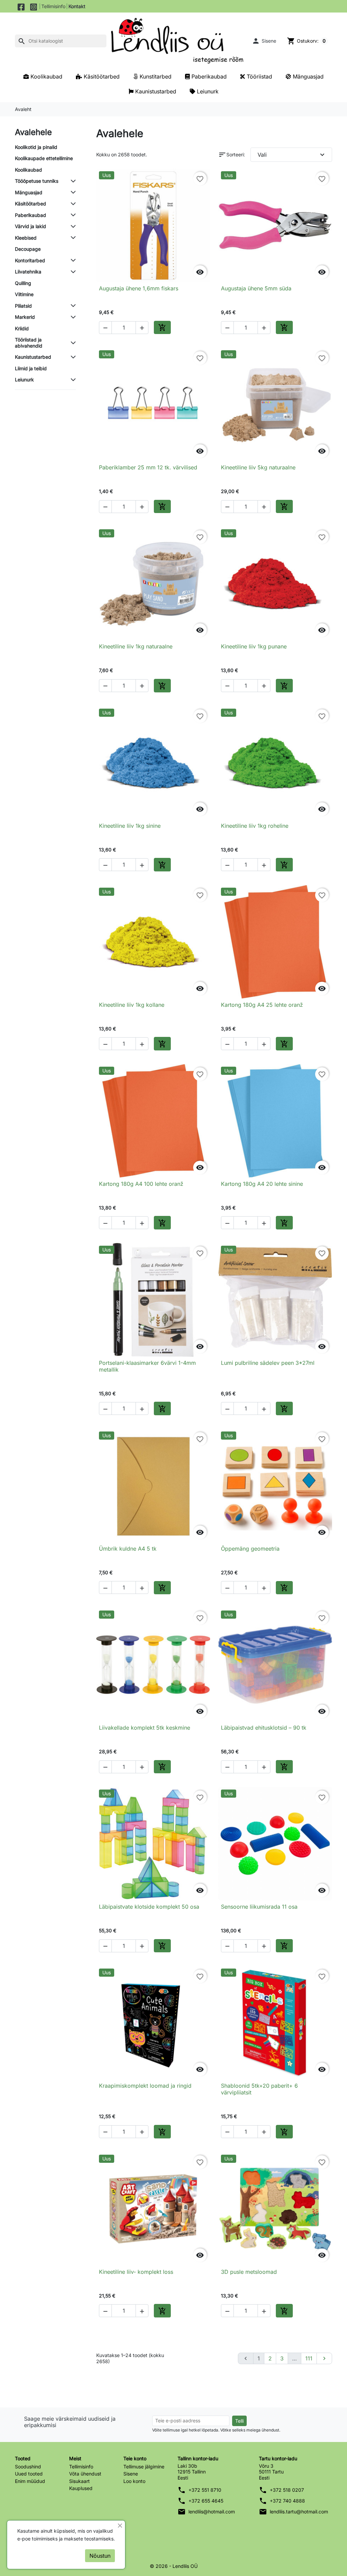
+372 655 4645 (206, 2501)
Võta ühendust (85, 2474)
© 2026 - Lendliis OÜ (174, 2566)
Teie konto (135, 2458)
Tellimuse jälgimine (144, 2467)
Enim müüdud (30, 2481)
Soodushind (28, 2467)
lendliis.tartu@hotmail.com (299, 2512)
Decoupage (28, 249)
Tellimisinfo (53, 6)
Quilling (23, 283)
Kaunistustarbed (33, 357)
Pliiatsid (23, 306)
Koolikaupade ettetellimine (44, 158)
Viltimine (24, 294)
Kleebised (26, 238)
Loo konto (134, 2481)
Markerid (25, 317)
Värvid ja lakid (30, 226)
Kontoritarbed (30, 260)
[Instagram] (34, 6)
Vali (292, 155)
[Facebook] (21, 6)
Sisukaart (79, 2481)
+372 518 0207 (287, 2490)
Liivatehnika (28, 272)
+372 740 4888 (287, 2501)
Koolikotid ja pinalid (36, 147)
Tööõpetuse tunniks (37, 181)
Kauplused (81, 2488)
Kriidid (22, 328)
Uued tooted (29, 2474)
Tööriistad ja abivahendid (29, 343)
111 (309, 2358)
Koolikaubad (28, 170)
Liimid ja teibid (31, 368)
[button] (264, 41)
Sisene (131, 2474)
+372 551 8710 (205, 2490)
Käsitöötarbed (30, 204)
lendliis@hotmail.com (212, 2512)
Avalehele (33, 132)
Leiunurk (24, 380)
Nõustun (100, 2556)
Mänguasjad (29, 192)
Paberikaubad (30, 215)
